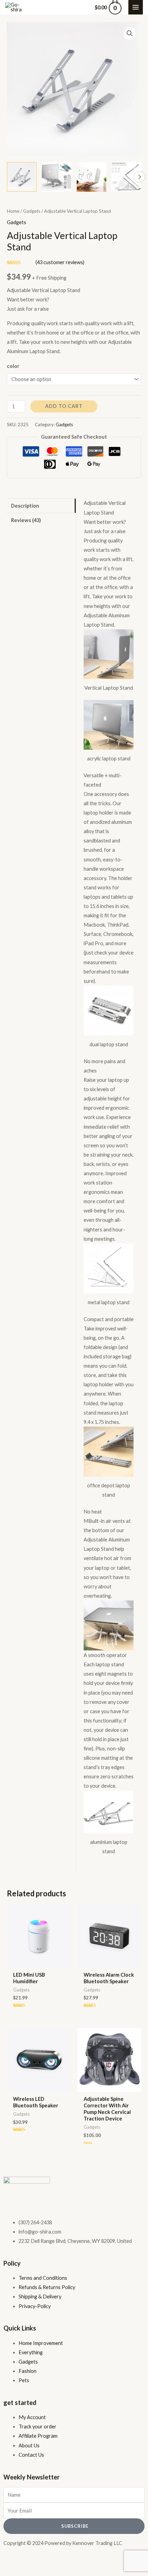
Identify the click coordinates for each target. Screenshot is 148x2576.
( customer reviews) (60, 262)
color (13, 366)
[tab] (41, 506)
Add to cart (64, 406)
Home (13, 211)
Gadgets (32, 211)
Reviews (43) (26, 520)
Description (25, 506)
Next (139, 177)
